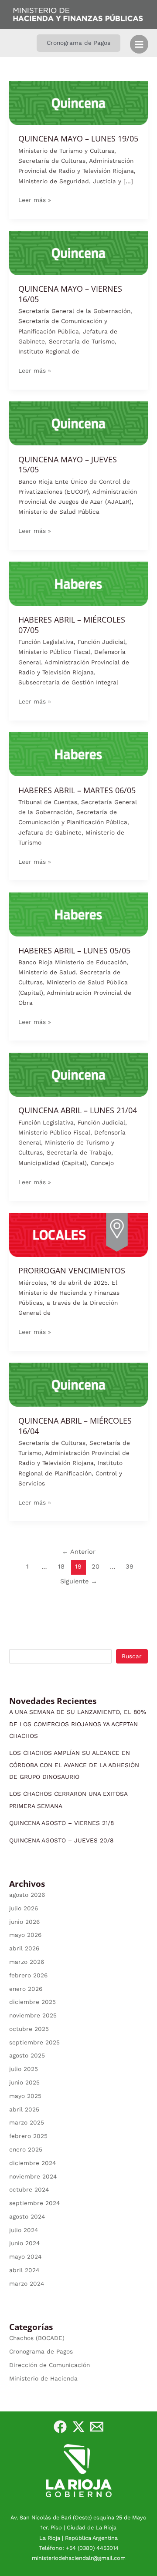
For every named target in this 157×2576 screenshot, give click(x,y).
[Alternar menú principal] (139, 44)
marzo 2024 (27, 2283)
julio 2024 (24, 2230)
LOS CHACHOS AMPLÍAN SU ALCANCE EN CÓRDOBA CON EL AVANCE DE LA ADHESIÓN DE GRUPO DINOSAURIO (74, 1765)
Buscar (132, 1656)
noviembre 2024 (33, 2176)
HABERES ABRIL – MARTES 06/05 (77, 790)
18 (61, 1566)
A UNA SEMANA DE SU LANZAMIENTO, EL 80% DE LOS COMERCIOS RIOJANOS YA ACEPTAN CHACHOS (78, 1724)
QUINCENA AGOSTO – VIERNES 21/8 (61, 1823)
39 (130, 1566)
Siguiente (79, 1581)
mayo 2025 (25, 2096)
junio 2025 (24, 2082)
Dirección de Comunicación (49, 2365)
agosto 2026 (27, 1895)
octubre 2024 (29, 2189)
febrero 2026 (28, 1975)
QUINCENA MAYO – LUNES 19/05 (78, 138)
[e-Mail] (97, 2427)
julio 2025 (24, 2069)
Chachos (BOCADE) (37, 2338)
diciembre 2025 (32, 2002)
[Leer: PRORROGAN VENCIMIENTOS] (78, 1234)
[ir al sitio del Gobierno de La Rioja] (79, 2470)
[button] (78, 43)
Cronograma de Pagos (41, 2351)
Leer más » (35, 199)
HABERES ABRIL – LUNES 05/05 (74, 950)
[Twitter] (78, 2427)
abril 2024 (24, 2270)
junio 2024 (24, 2243)
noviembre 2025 (33, 2015)
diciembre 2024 (32, 2163)
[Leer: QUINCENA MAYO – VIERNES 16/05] (78, 252)
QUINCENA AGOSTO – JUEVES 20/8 (61, 1840)
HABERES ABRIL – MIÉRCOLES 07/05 (72, 625)
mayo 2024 (25, 2256)
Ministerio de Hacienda (43, 2378)
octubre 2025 (29, 2029)
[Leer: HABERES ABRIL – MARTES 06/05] (78, 754)
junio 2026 (24, 1922)
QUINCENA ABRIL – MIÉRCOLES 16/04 (75, 1426)
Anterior (79, 1552)
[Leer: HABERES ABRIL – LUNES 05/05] (78, 914)
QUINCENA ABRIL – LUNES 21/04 (78, 1110)
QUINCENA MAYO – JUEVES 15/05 (68, 465)
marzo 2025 (27, 2122)
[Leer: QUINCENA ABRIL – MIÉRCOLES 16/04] (78, 1384)
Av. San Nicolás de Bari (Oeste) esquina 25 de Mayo (78, 2517)
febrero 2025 (28, 2136)
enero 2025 (26, 2149)
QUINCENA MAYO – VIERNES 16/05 (70, 294)
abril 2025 (24, 2109)
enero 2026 (26, 1989)
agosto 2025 (27, 2055)
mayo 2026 (25, 1935)
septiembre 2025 (34, 2042)
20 (96, 1566)
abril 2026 (24, 1948)
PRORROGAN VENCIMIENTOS (72, 1270)
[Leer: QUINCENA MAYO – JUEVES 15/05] (78, 423)
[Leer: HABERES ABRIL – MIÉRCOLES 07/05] (78, 583)
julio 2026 (24, 1908)
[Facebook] (60, 2427)
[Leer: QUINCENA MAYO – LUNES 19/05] (78, 102)
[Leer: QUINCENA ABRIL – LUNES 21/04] (78, 1074)
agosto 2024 (27, 2216)
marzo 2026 (27, 1962)
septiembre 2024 (34, 2203)
